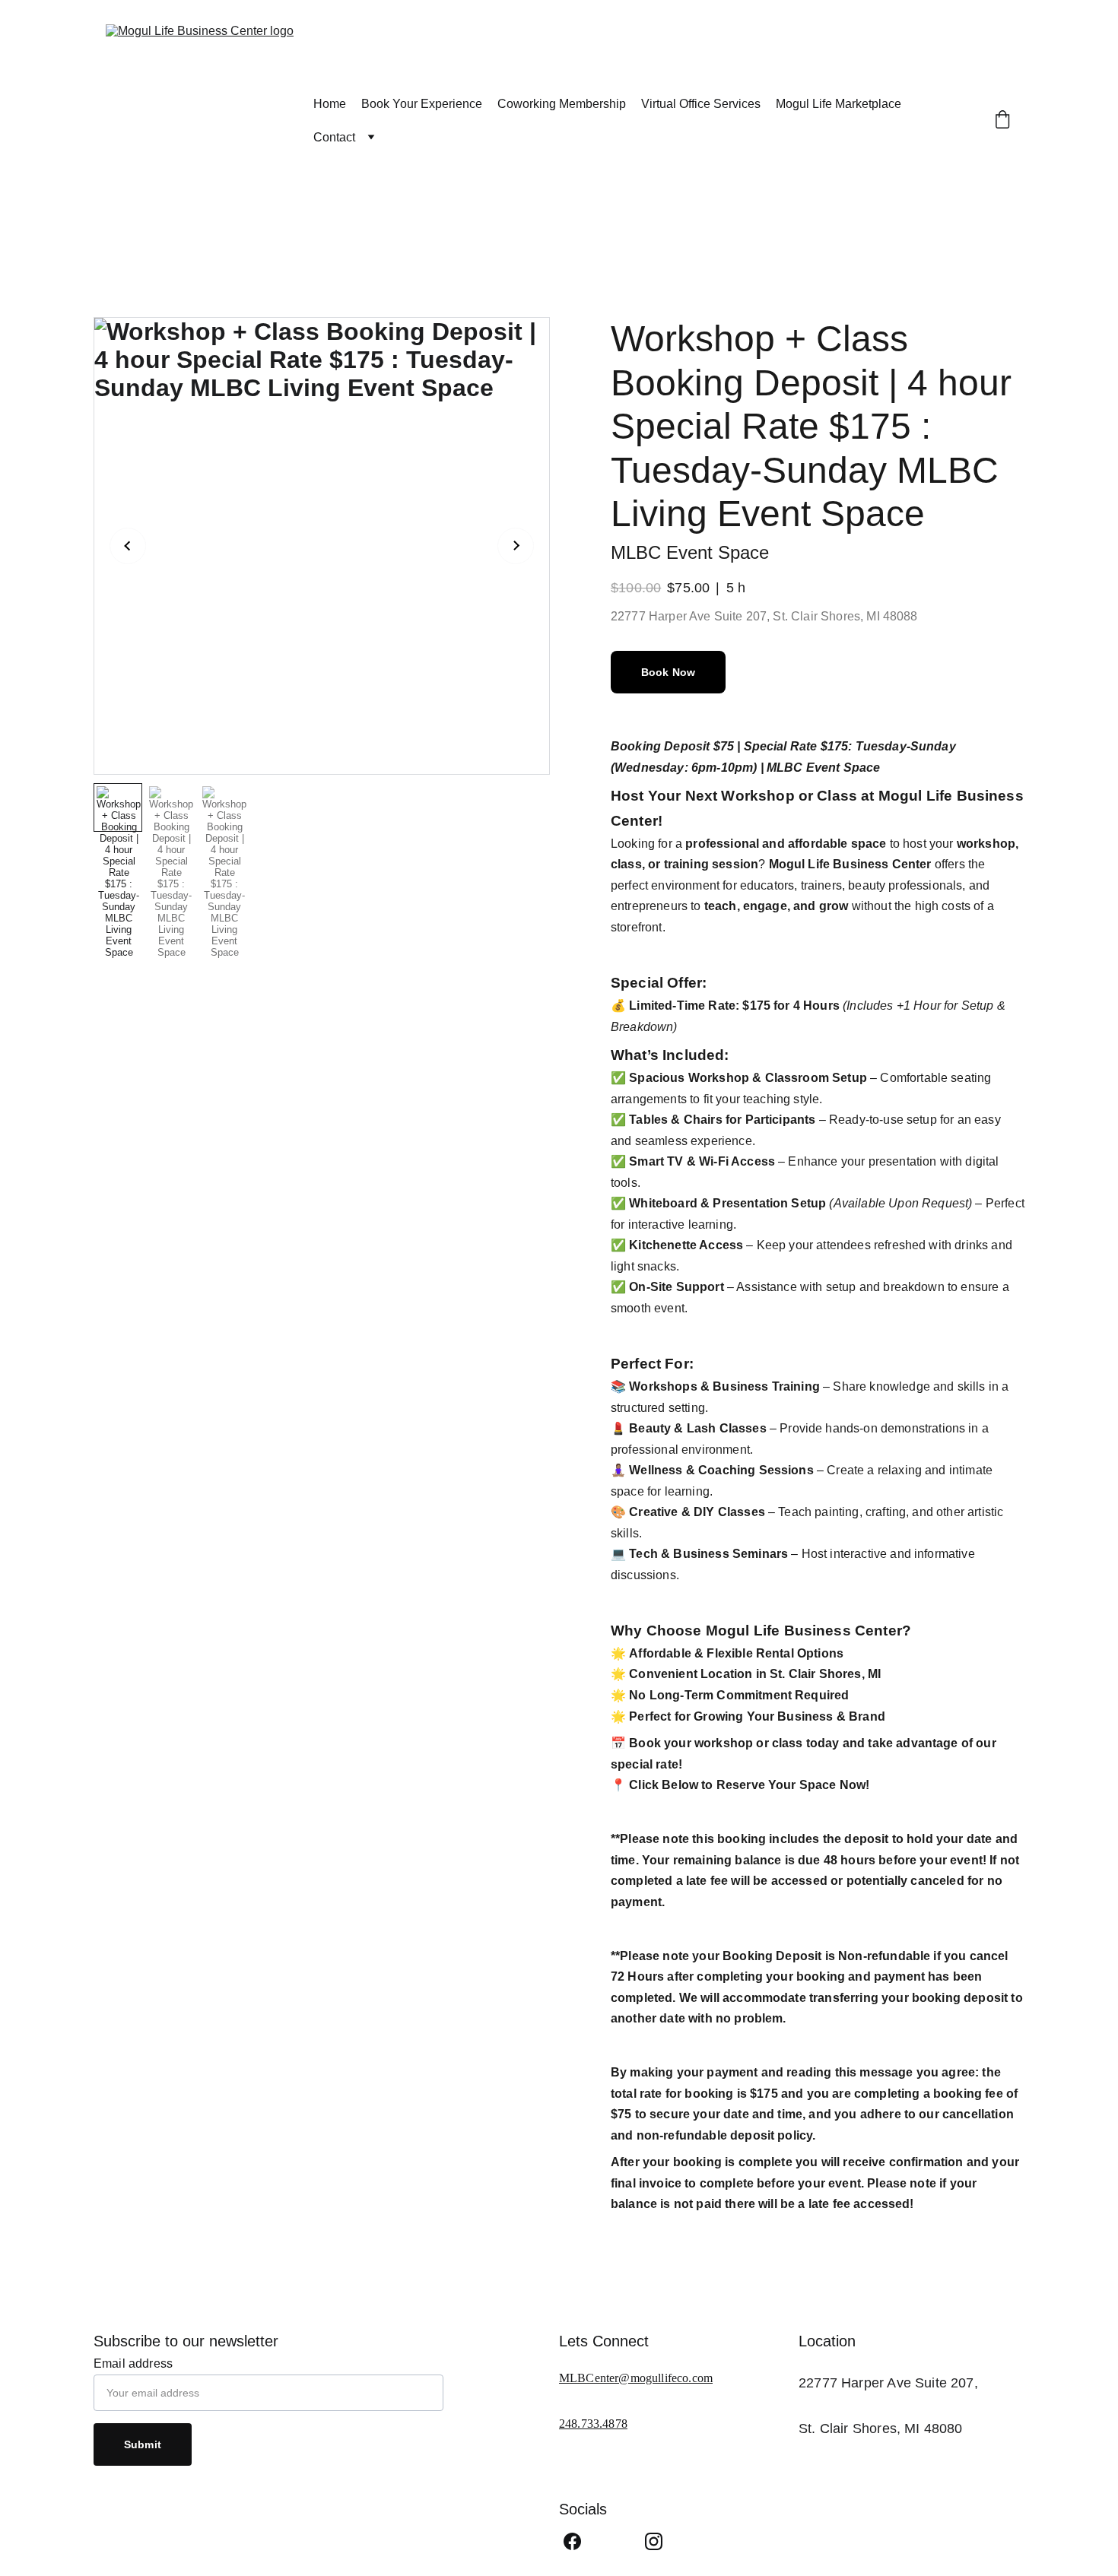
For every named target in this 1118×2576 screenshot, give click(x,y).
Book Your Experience (422, 104)
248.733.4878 (593, 2424)
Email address (133, 2363)
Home (330, 104)
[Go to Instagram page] (654, 2541)
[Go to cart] (1002, 121)
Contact (334, 137)
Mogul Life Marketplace (838, 104)
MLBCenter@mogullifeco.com (636, 2378)
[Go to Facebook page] (572, 2541)
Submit (143, 2444)
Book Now (668, 672)
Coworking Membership (562, 104)
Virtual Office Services (701, 104)
